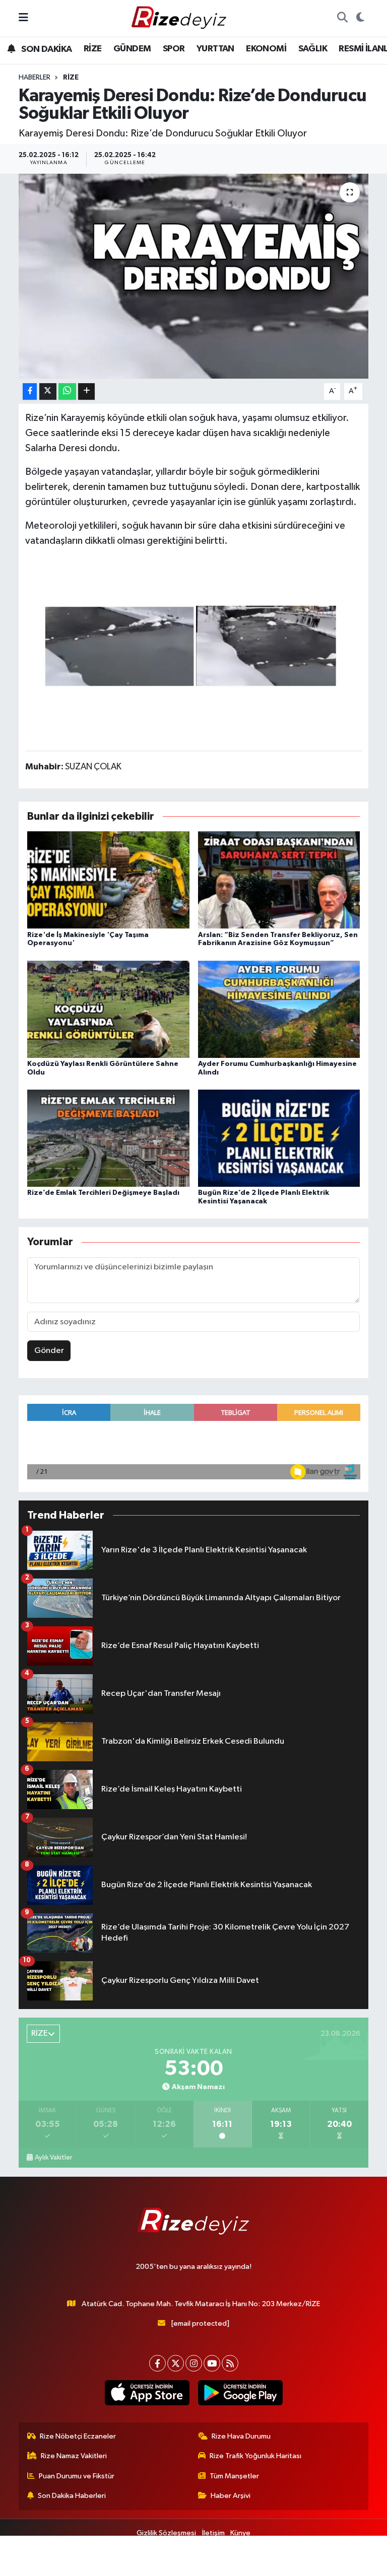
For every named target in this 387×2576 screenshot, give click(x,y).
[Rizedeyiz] (180, 18)
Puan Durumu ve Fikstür (77, 2476)
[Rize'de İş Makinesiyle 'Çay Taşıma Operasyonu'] (108, 880)
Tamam (351, 2564)
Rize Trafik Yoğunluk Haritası (255, 2456)
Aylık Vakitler (53, 2158)
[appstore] (147, 2393)
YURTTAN (215, 49)
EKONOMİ (266, 49)
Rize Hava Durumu (241, 2436)
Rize (71, 78)
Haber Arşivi (231, 2496)
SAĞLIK (313, 49)
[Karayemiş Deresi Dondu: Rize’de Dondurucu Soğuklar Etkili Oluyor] (194, 276)
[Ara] (342, 18)
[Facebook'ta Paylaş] (30, 391)
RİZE (93, 49)
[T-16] (194, 649)
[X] (176, 2363)
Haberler (35, 78)
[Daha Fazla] (86, 391)
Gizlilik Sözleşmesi (166, 2533)
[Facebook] (157, 2363)
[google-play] (240, 2393)
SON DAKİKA (46, 49)
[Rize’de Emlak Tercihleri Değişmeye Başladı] (108, 1138)
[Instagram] (194, 2363)
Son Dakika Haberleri (72, 2496)
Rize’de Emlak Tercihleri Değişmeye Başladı (103, 1193)
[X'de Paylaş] (48, 391)
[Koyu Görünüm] (360, 18)
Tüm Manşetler (234, 2476)
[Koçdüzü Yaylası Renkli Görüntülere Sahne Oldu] (108, 1009)
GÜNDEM (132, 49)
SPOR (174, 49)
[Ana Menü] (23, 18)
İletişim (213, 2533)
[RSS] (230, 2363)
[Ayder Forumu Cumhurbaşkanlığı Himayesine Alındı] (279, 1009)
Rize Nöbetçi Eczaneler (78, 2436)
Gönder (49, 1351)
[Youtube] (212, 2363)
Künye (240, 2533)
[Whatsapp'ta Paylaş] (67, 391)
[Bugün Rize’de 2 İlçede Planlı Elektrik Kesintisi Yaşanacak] (279, 1138)
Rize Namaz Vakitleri (74, 2456)
